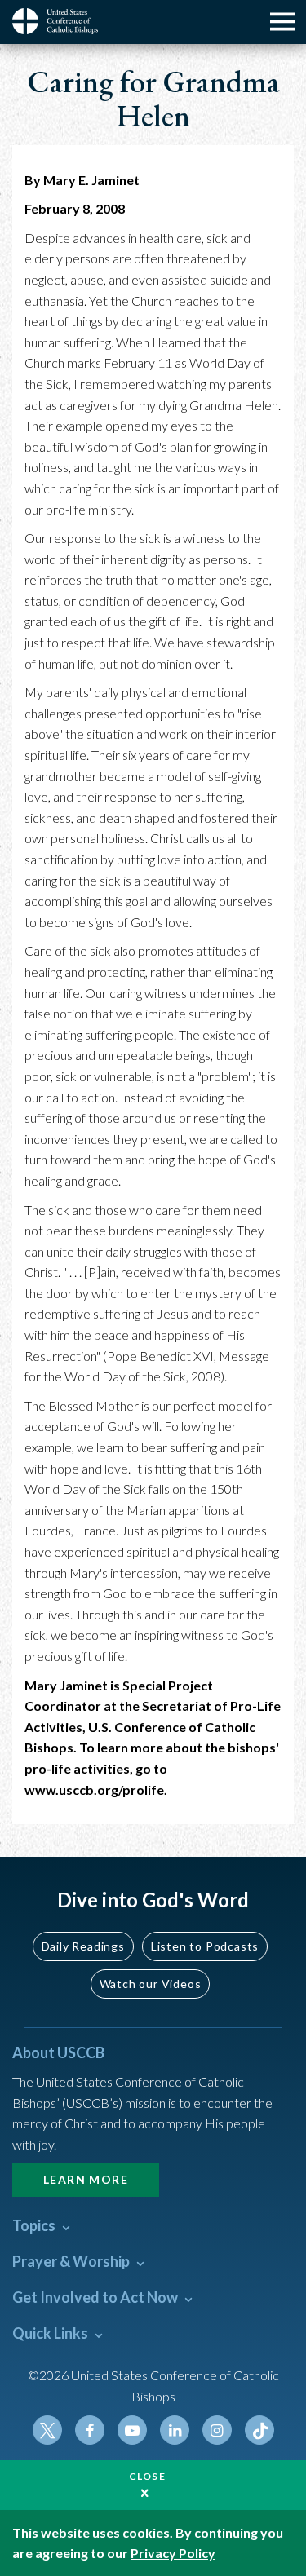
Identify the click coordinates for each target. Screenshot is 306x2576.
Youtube (132, 2430)
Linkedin (175, 2430)
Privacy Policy (173, 2553)
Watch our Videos (151, 1984)
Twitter (47, 2430)
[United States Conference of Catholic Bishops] (61, 21)
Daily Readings (83, 1946)
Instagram (217, 2430)
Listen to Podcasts (205, 1946)
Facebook (90, 2430)
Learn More (86, 2179)
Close (148, 2476)
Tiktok (259, 2430)
